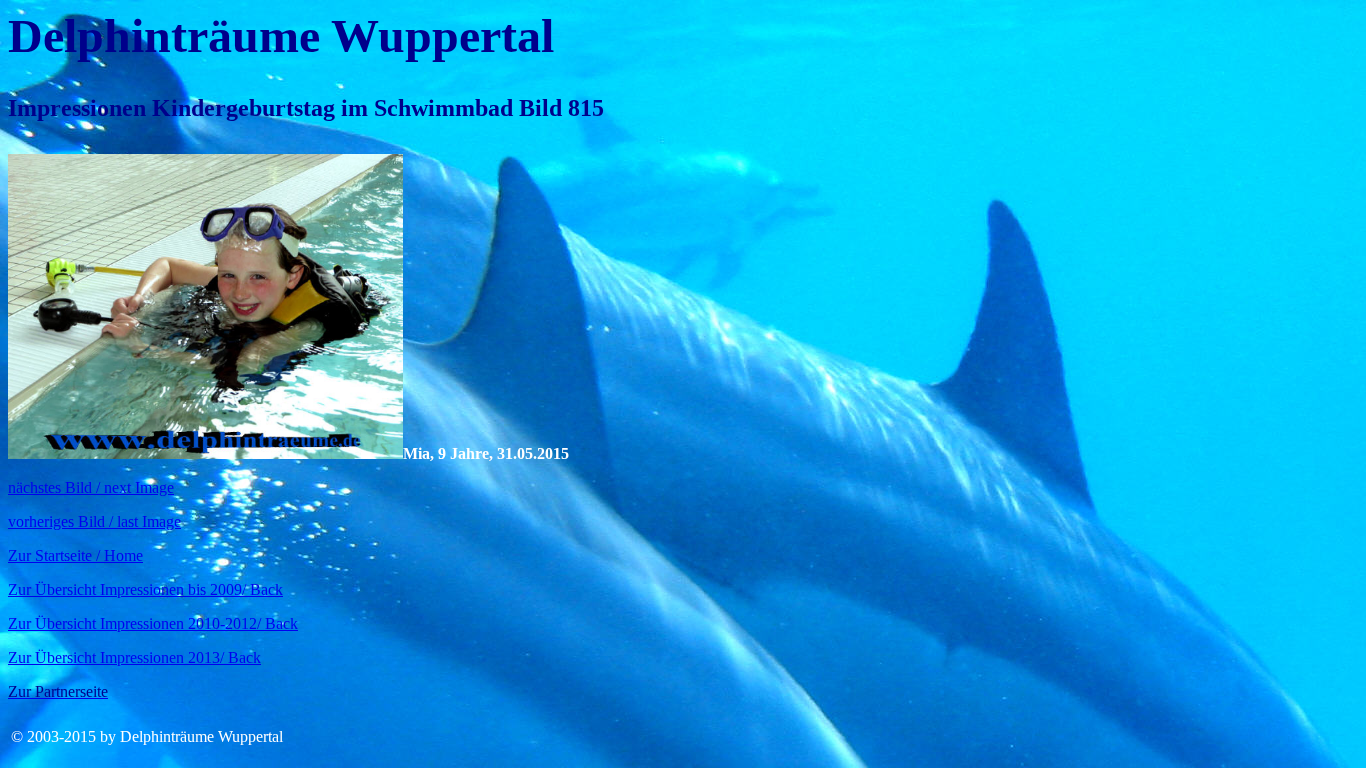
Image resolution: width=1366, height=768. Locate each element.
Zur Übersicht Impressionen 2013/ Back (134, 657)
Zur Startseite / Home (75, 555)
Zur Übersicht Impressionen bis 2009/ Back (145, 589)
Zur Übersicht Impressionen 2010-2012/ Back (153, 623)
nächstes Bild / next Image (91, 487)
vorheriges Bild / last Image (94, 521)
